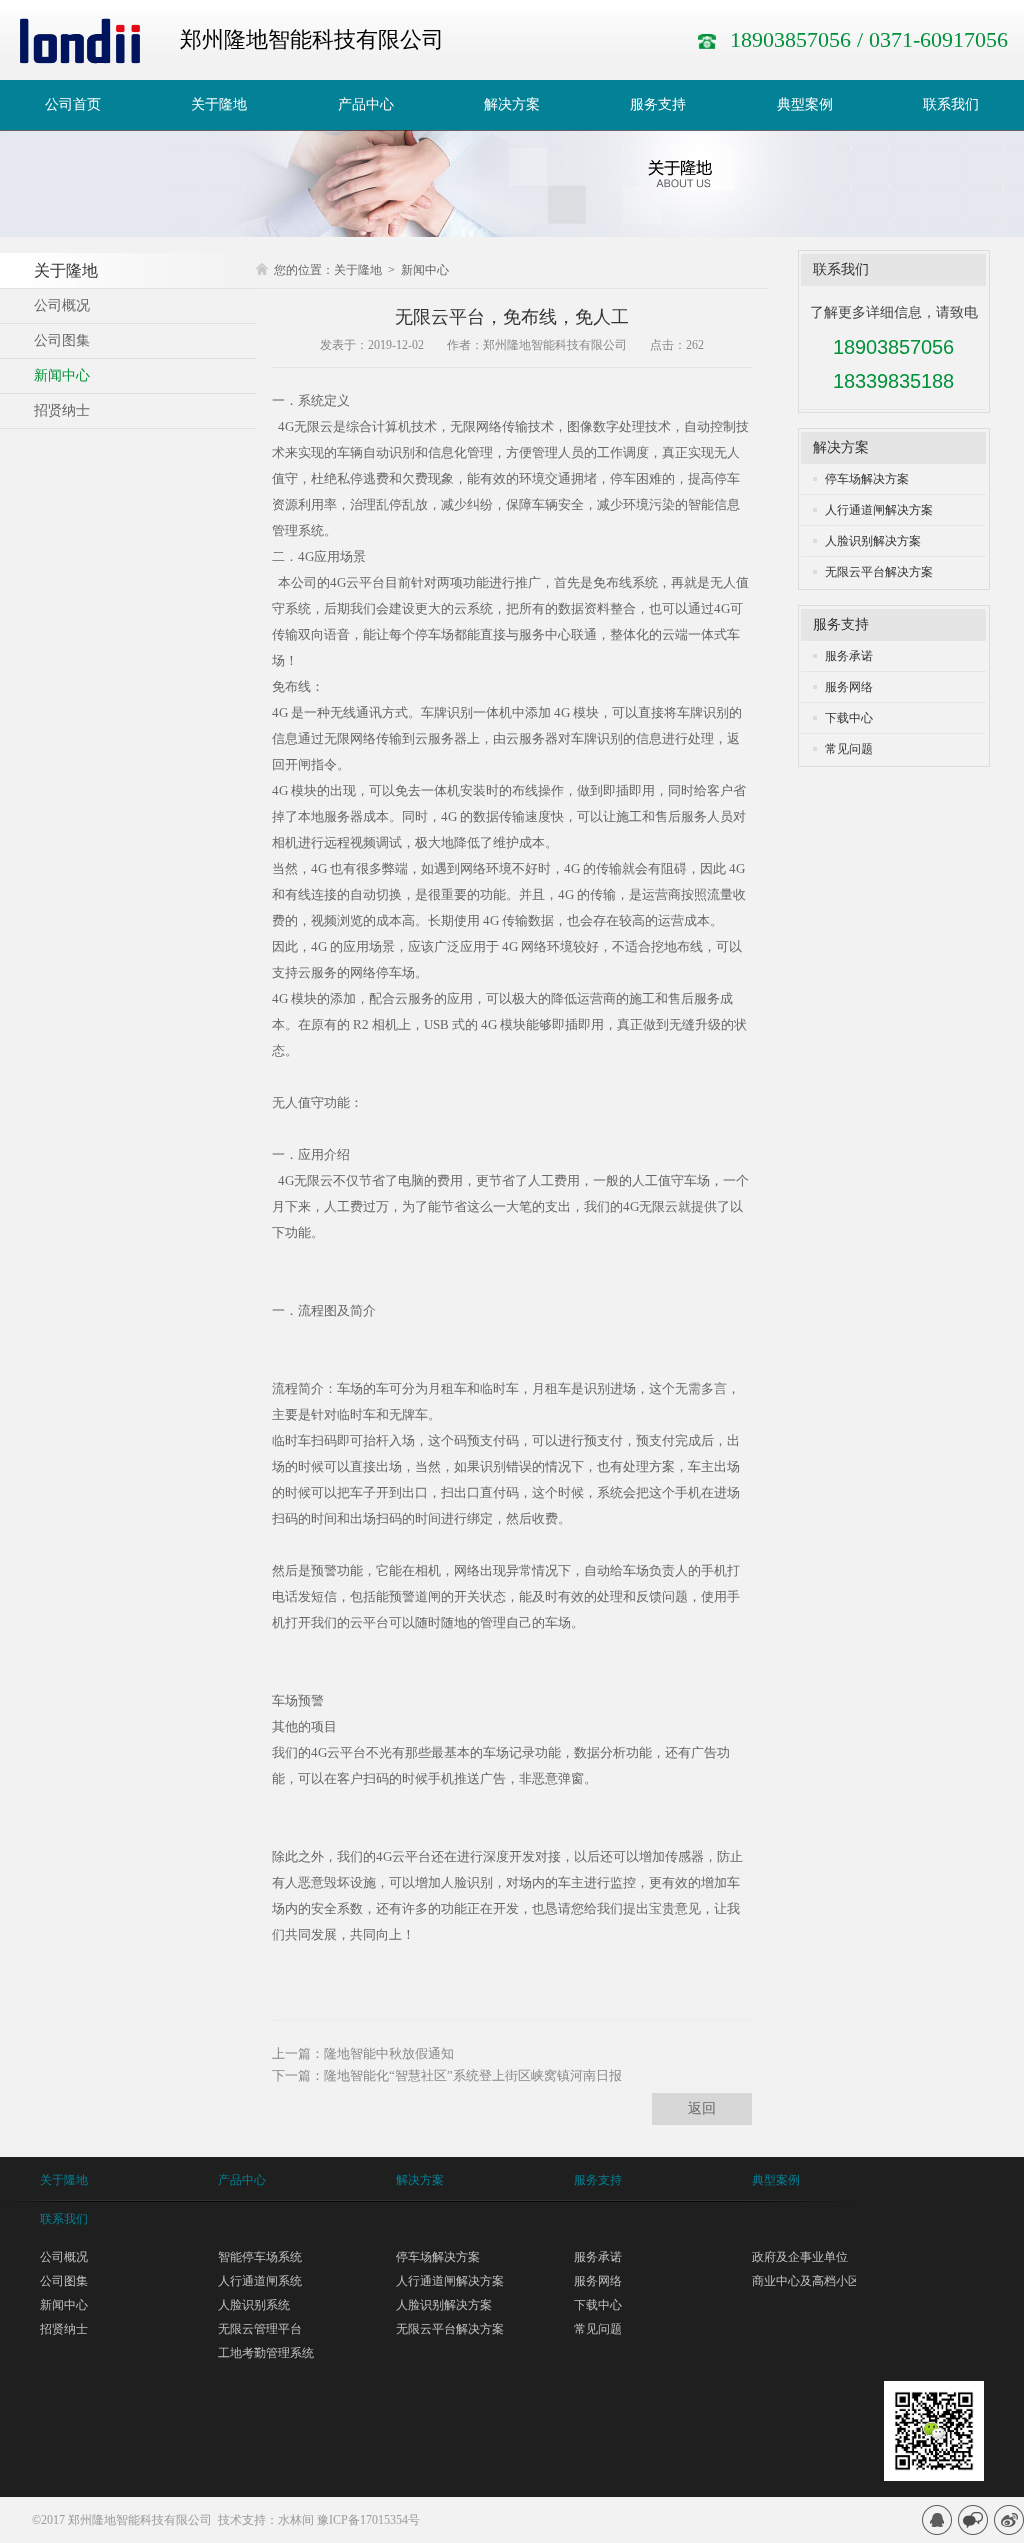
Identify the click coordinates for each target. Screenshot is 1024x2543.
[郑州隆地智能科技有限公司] (80, 40)
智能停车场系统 (260, 2257)
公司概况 (64, 2257)
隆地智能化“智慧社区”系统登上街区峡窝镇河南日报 (473, 2075)
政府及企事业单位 (800, 2257)
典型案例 (776, 2180)
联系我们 (841, 269)
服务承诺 (849, 656)
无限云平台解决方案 (879, 572)
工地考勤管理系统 (266, 2353)
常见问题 (849, 749)
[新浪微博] (1009, 2520)
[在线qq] (937, 2520)
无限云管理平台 (260, 2329)
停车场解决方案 (867, 479)
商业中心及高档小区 (806, 2281)
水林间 (296, 2520)
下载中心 (849, 718)
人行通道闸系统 (260, 2281)
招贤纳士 (64, 2329)
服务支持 (841, 624)
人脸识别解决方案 (873, 541)
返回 (702, 2108)
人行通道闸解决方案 (879, 510)
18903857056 (790, 39)
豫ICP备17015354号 (368, 2520)
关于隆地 (358, 270)
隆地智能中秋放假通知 (389, 2053)
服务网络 (849, 687)
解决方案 (841, 447)
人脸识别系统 (254, 2305)
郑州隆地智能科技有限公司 (140, 2520)
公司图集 (64, 2281)
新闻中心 (425, 270)
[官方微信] (973, 2520)
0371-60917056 (938, 39)
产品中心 (242, 2180)
